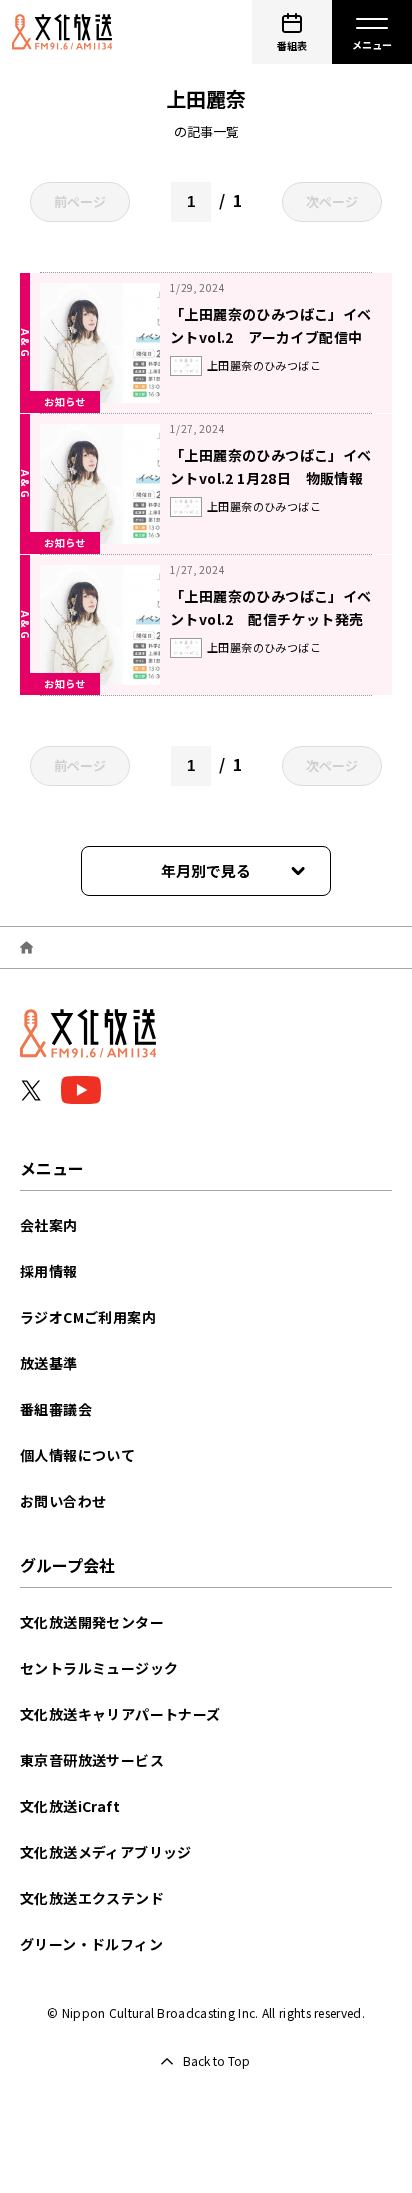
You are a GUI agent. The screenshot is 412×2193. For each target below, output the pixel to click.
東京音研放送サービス (92, 1760)
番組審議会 (56, 1409)
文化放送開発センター (92, 1622)
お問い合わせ (63, 1501)
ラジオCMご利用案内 (88, 1317)
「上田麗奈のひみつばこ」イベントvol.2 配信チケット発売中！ (271, 619)
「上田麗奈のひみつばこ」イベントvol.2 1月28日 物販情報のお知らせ (271, 478)
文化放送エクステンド (92, 1898)
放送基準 (49, 1363)
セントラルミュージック (99, 1668)
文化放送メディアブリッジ (106, 1852)
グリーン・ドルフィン (91, 1944)
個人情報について (77, 1455)
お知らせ (65, 401)
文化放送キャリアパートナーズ (120, 1714)
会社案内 (49, 1225)
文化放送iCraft (70, 1806)
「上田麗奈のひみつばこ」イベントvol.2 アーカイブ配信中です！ (271, 337)
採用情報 (49, 1271)
